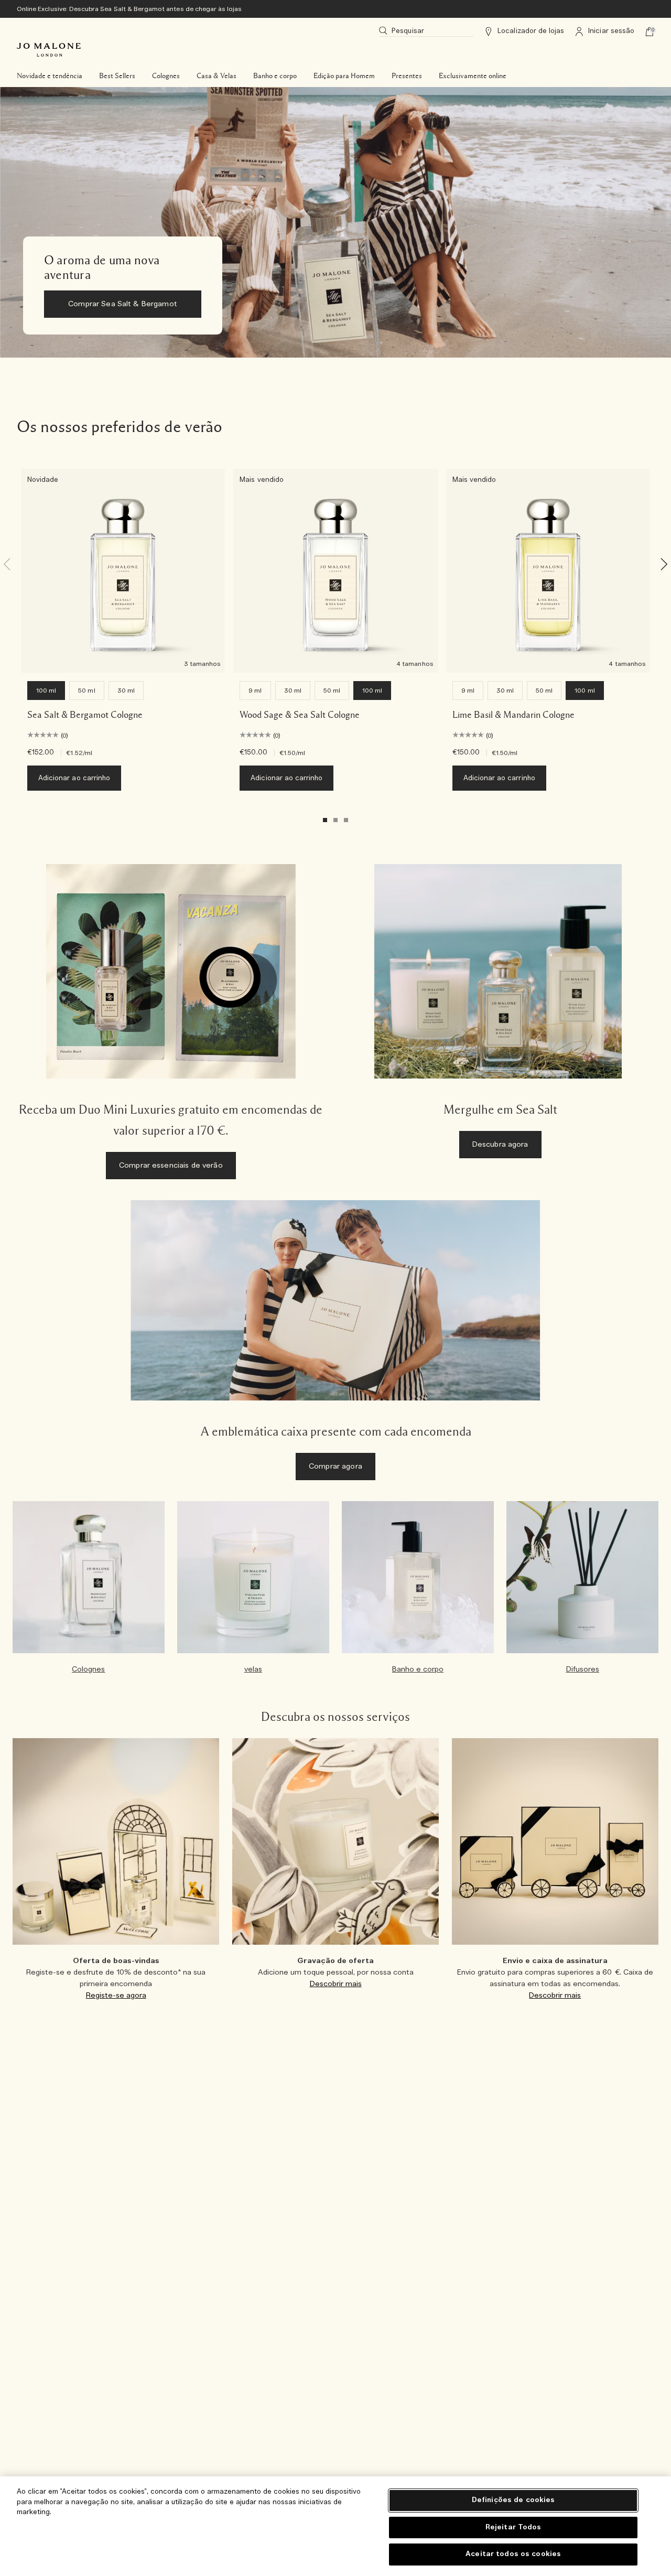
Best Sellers (117, 76)
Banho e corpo (275, 76)
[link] (335, 222)
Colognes (166, 76)
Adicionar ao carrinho (74, 778)
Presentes (407, 76)
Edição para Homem (344, 76)
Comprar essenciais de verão (171, 1166)
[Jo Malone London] (49, 50)
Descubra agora (500, 1145)
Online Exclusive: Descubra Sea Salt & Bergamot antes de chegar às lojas (129, 9)
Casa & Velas (217, 76)
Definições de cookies (513, 2500)
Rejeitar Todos (513, 2528)
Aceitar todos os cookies (513, 2554)
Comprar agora (335, 1467)
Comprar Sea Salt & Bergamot (123, 304)
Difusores (583, 1669)
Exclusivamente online (473, 76)
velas (253, 1669)
